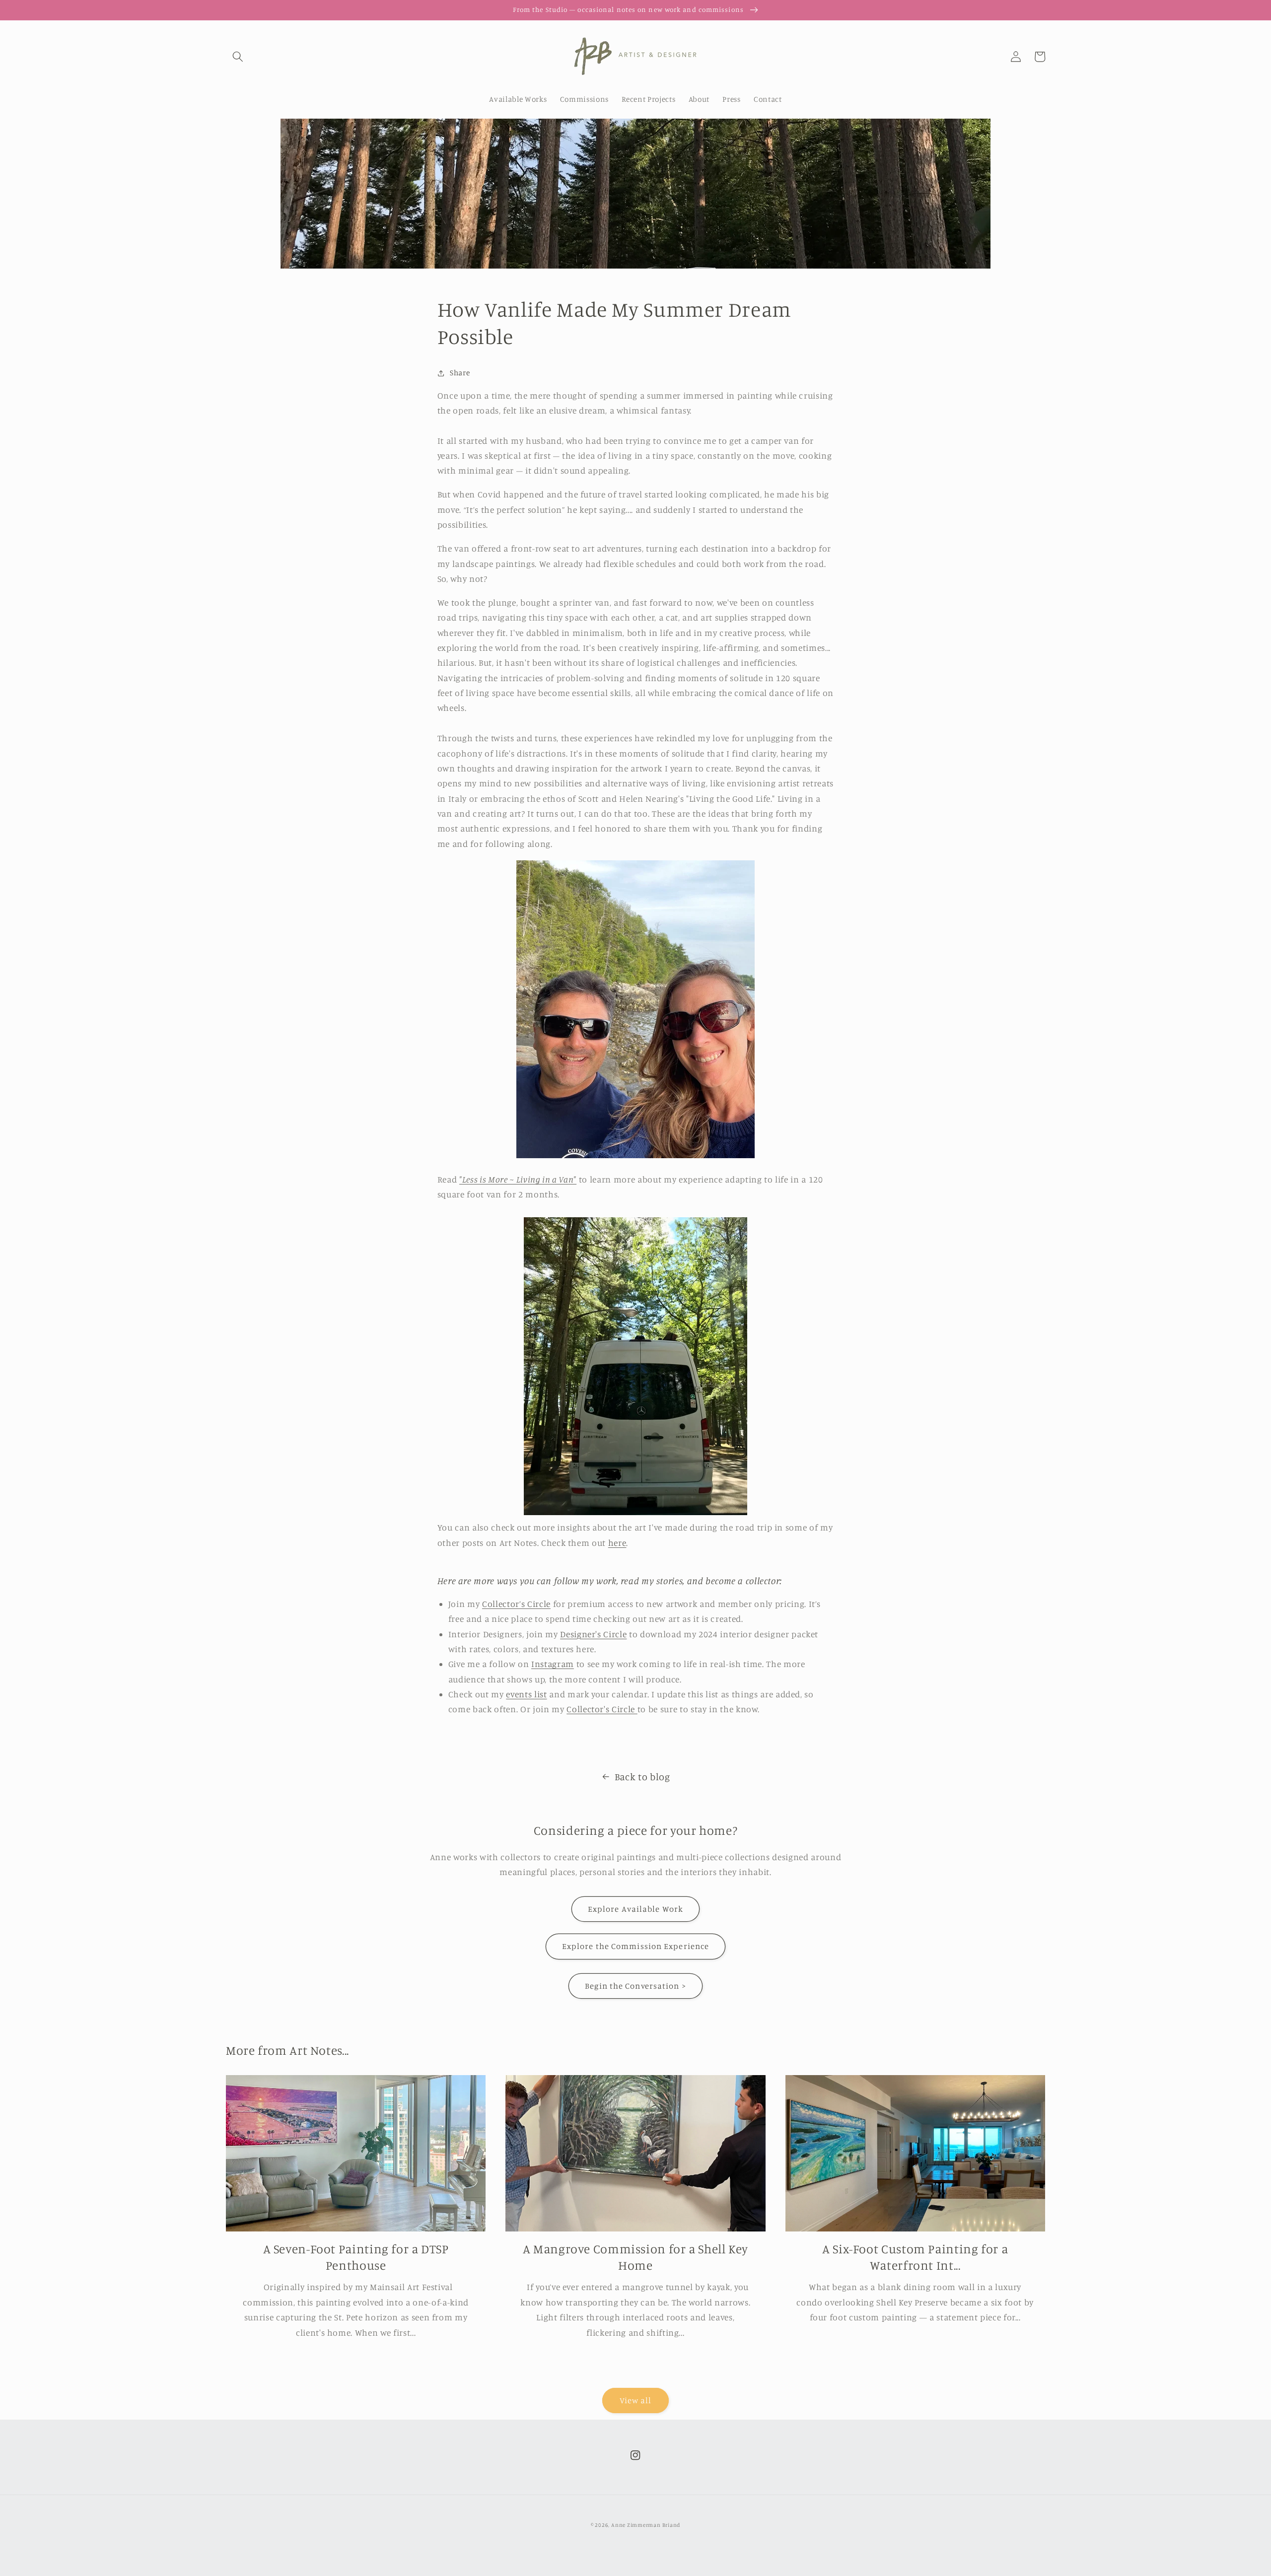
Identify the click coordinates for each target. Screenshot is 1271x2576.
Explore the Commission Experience (635, 1946)
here (617, 1543)
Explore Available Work (635, 1909)
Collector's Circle (601, 1709)
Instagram (553, 1664)
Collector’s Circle (516, 1604)
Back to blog (642, 1777)
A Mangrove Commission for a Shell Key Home (635, 2257)
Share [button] (460, 373)
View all (636, 2400)
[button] (238, 57)
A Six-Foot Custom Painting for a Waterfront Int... (915, 2257)
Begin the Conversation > (635, 1986)
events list (526, 1694)
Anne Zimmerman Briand (646, 2525)
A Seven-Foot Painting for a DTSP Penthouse (356, 2257)
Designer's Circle (593, 1634)
